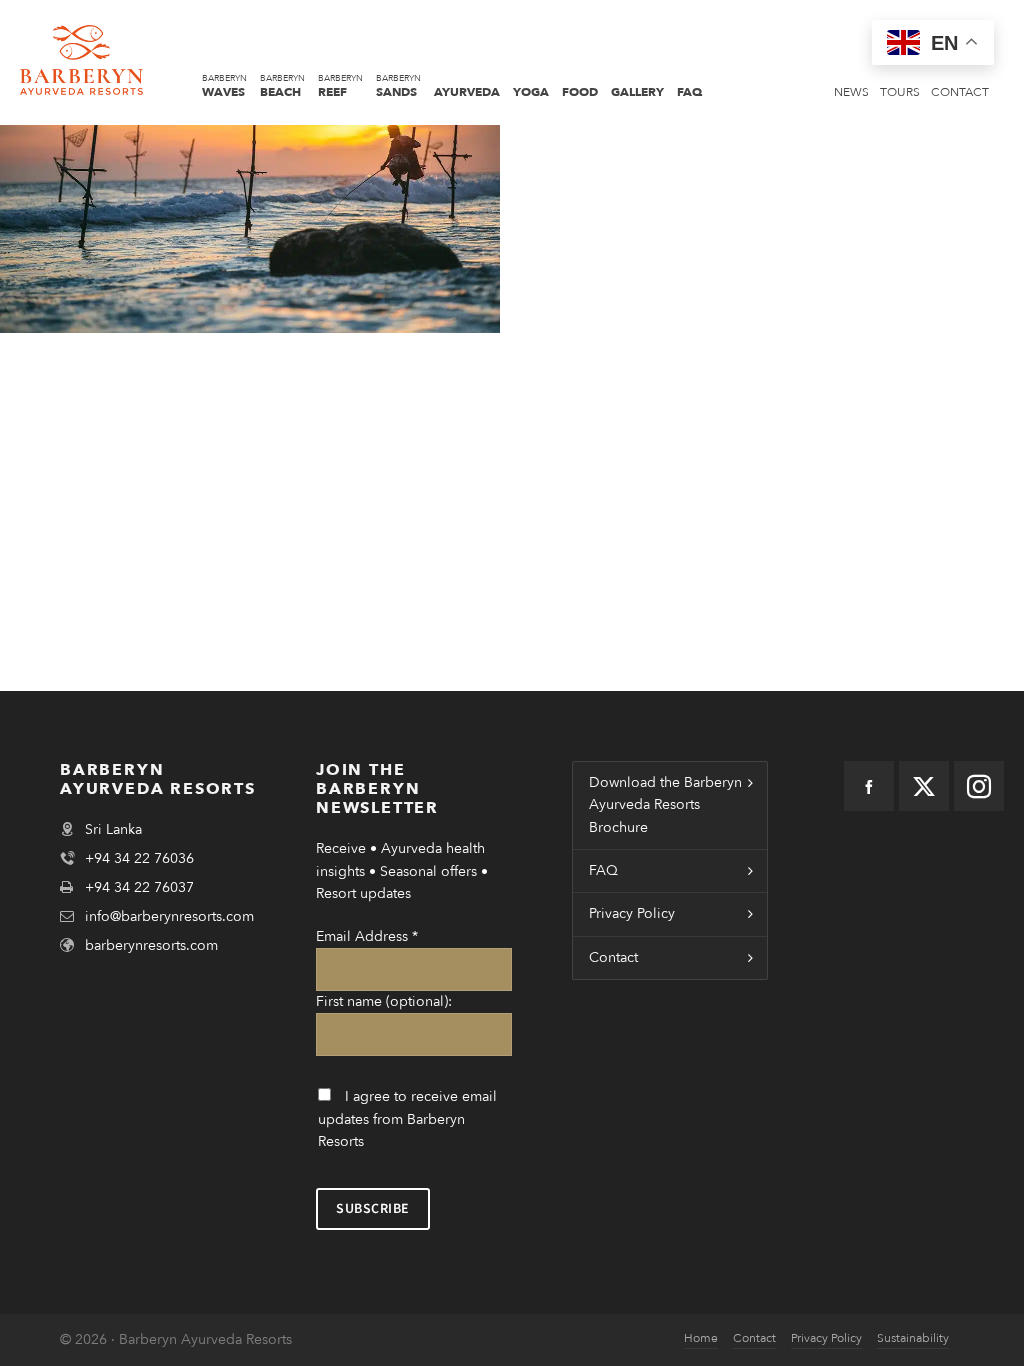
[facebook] (869, 786)
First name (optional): (384, 1001)
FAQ (603, 870)
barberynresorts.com (151, 945)
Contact (613, 957)
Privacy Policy (632, 913)
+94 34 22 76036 (139, 858)
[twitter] (924, 786)
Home (701, 1338)
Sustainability (913, 1338)
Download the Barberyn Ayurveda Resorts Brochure (665, 805)
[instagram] (979, 786)
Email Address (367, 936)
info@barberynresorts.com (169, 916)
